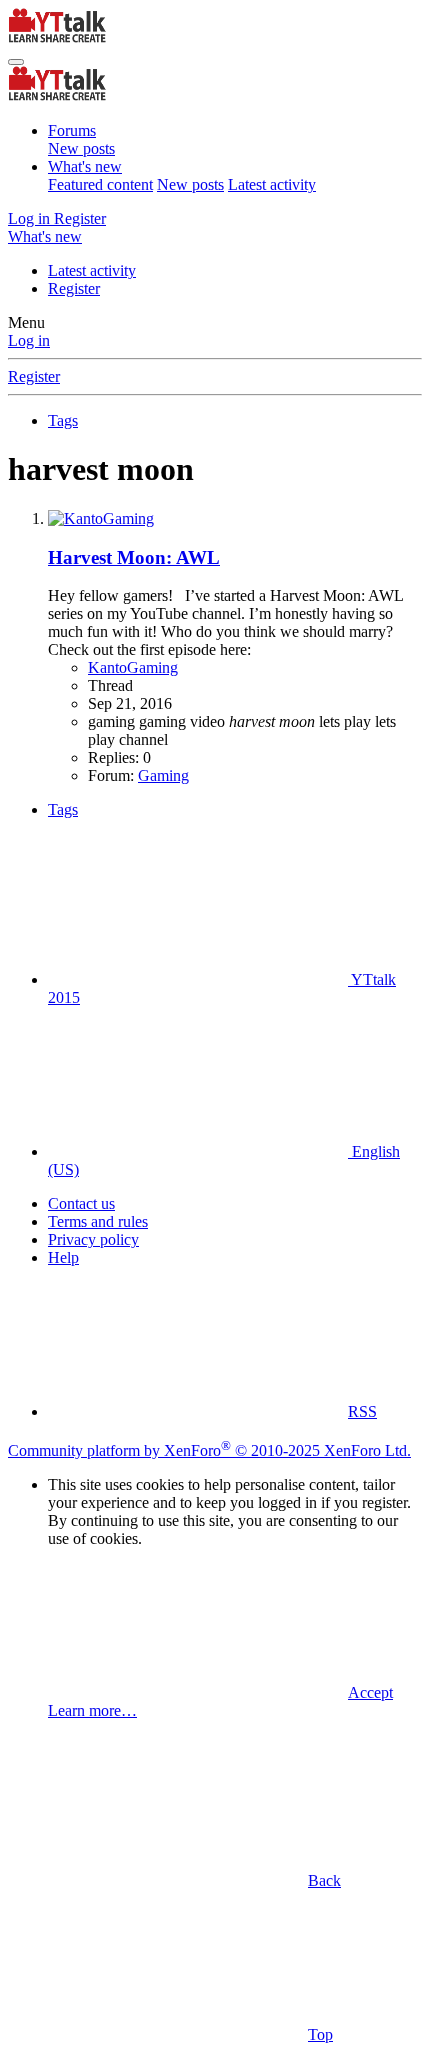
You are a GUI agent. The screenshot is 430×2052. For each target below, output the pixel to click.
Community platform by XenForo (209, 1450)
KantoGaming (133, 667)
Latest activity (272, 184)
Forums (72, 130)
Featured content (100, 184)
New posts (81, 148)
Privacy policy (93, 1239)
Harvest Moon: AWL (134, 557)
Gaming (163, 775)
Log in (29, 340)
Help (63, 1257)
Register (74, 288)
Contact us (81, 1203)
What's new (85, 166)
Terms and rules (98, 1221)
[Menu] (16, 62)
